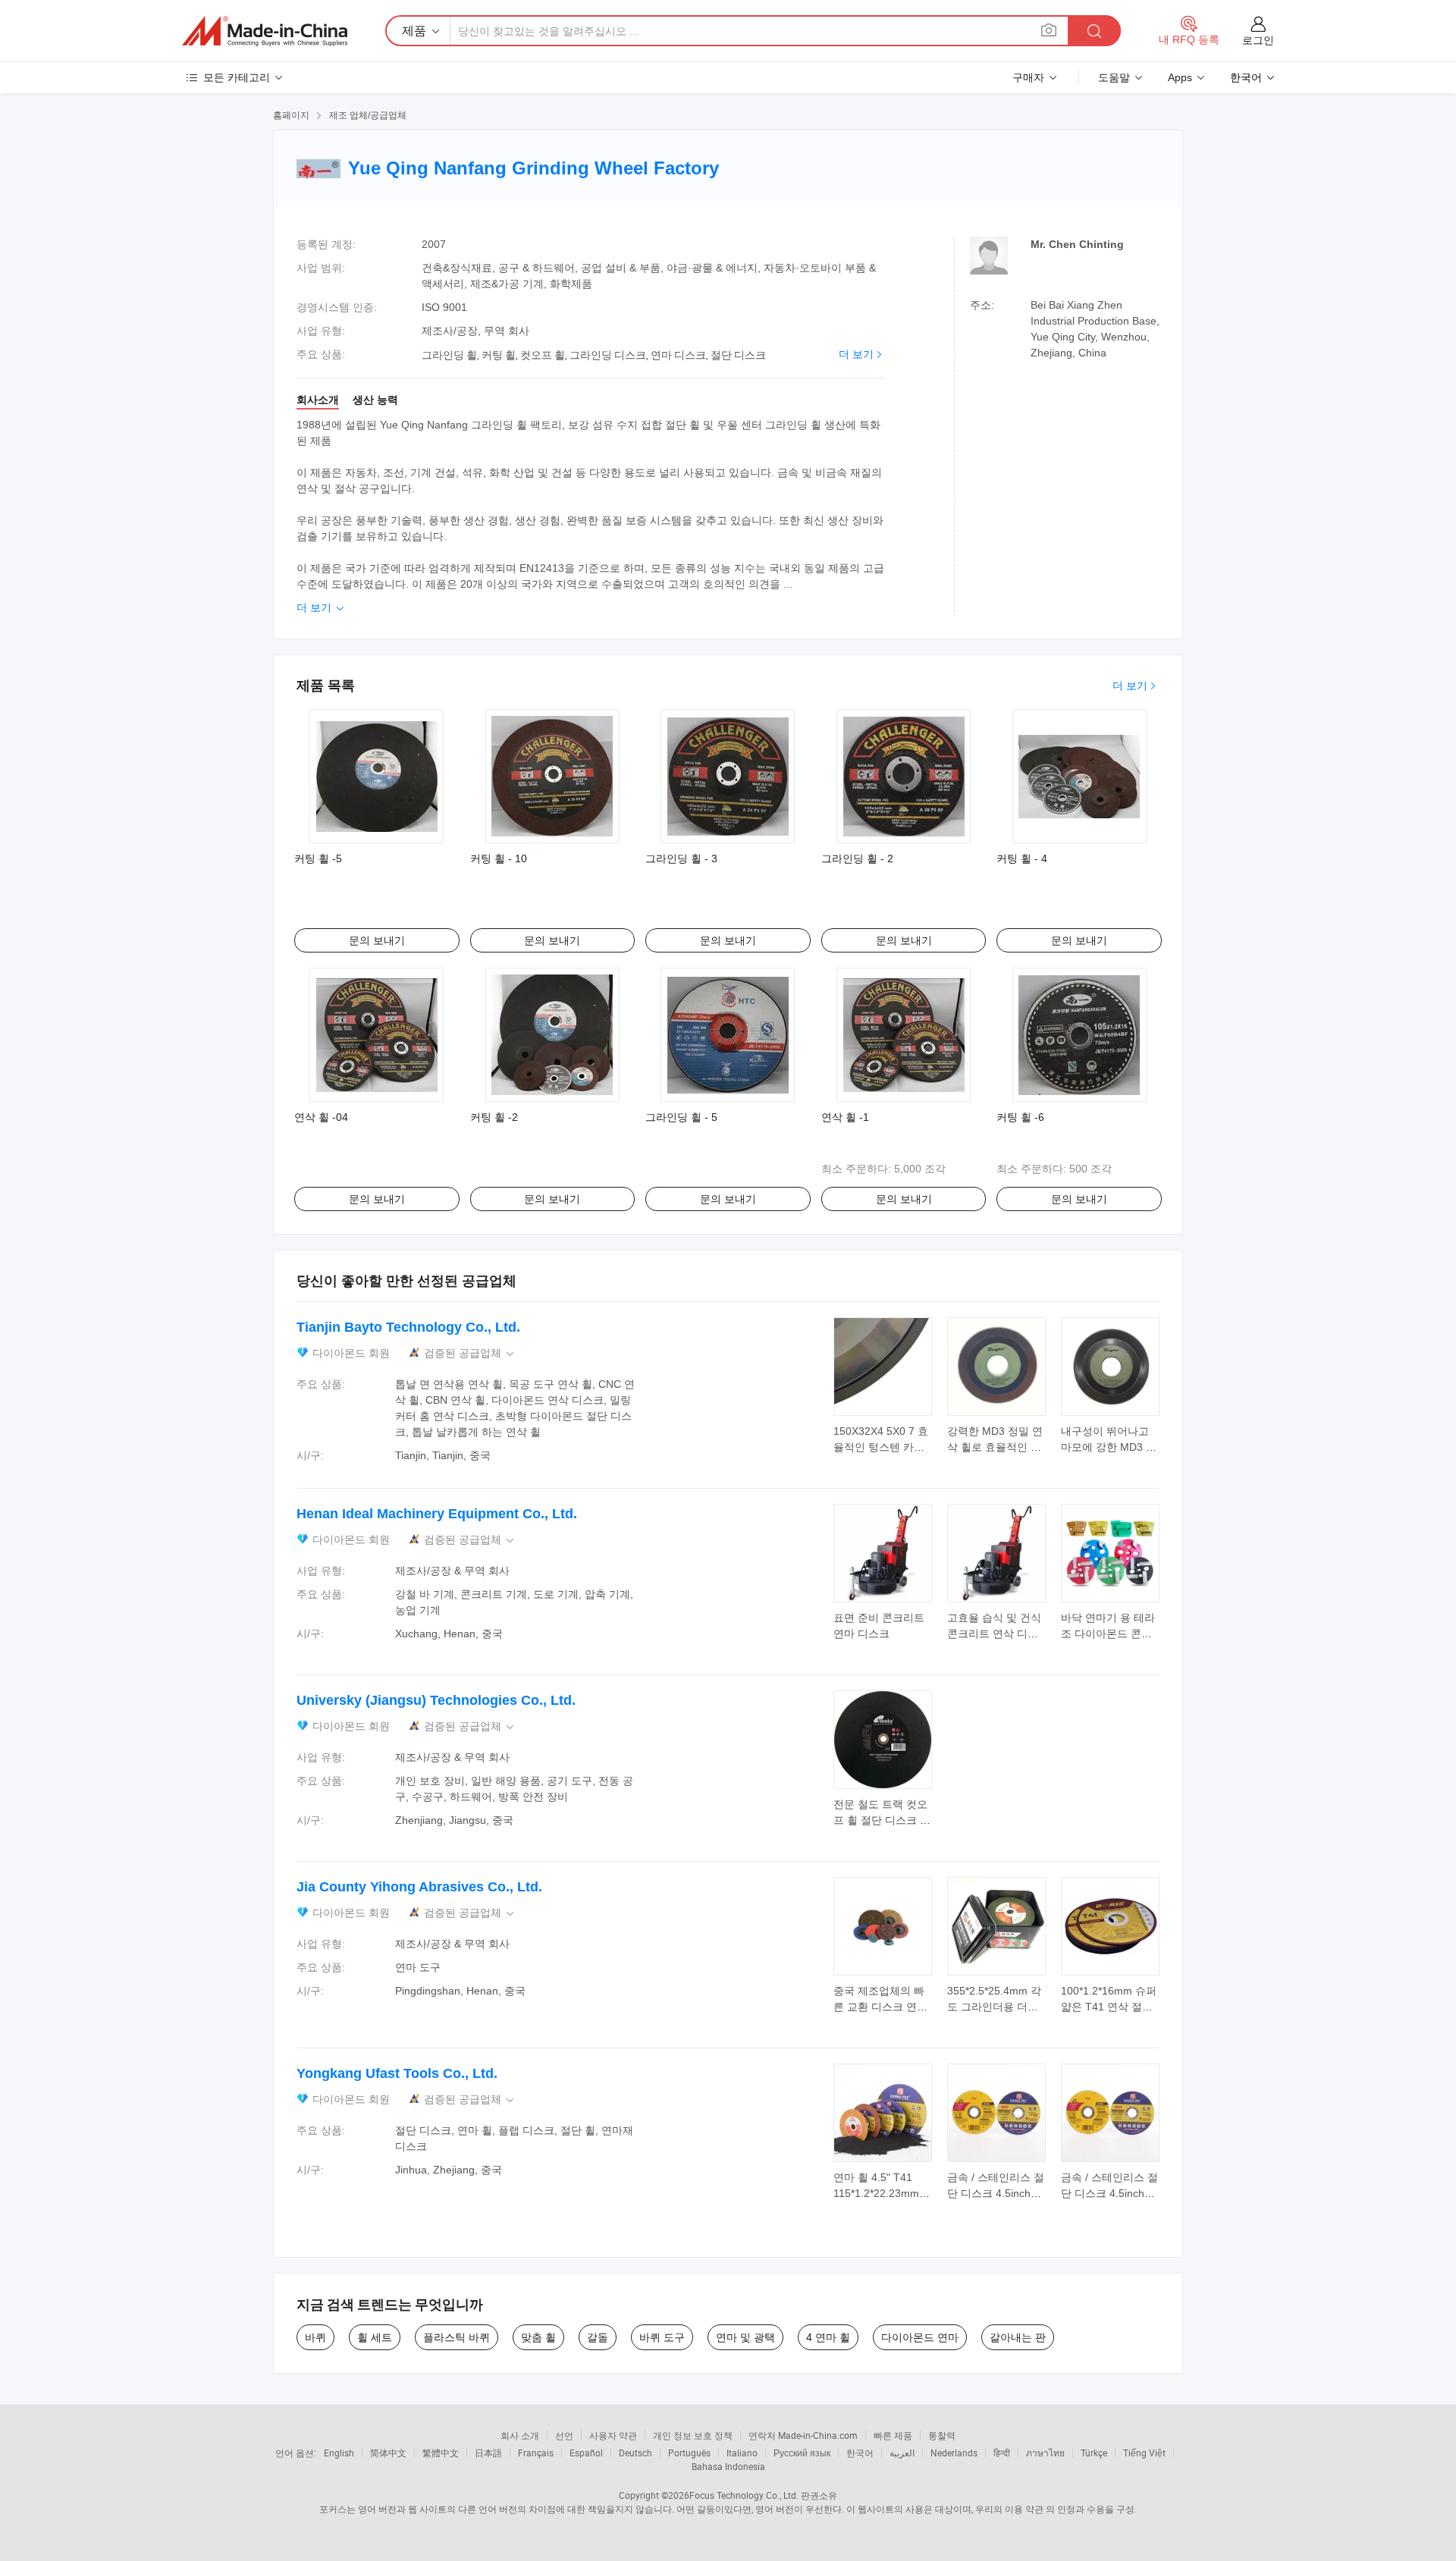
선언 (564, 2435)
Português (689, 2453)
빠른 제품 (893, 2435)
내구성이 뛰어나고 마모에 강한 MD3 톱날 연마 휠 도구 (1109, 1447)
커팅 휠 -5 (318, 858)
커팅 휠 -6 (1020, 1117)
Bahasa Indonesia (728, 2466)
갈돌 (598, 2337)
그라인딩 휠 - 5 (681, 1117)
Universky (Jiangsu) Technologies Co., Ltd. (436, 1700)
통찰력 (942, 2435)
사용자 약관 (613, 2435)
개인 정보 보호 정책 (693, 2435)
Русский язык (802, 2453)
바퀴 (315, 2337)
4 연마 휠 (828, 2337)
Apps (1180, 77)
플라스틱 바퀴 (457, 2337)
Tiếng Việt (1144, 2453)
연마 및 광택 (745, 2337)
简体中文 (388, 2453)
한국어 (860, 2453)
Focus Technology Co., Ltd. (744, 2495)
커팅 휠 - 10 (499, 858)
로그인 (1258, 40)
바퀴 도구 (662, 2337)
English (339, 2453)
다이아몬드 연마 (920, 2337)
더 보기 (856, 354)
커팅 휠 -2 (494, 1117)
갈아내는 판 (1018, 2337)
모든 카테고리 (237, 77)
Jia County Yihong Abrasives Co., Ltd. (419, 1887)
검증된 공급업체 (470, 1353)
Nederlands (954, 2453)
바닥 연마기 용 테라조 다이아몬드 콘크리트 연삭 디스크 (1108, 1634)
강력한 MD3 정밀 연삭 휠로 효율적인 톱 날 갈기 (995, 1447)
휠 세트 (375, 2337)
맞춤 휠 (538, 2337)
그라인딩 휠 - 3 (681, 858)
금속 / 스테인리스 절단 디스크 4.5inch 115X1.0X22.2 (996, 2193)
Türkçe (1094, 2453)
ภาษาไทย (1045, 2453)
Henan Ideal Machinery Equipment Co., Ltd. (437, 1514)
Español (586, 2453)
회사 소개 (520, 2435)
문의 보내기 (377, 940)
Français (536, 2453)
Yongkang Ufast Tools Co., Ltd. (397, 2073)
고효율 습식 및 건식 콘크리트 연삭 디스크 (994, 1634)
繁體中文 (441, 2453)
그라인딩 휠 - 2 (857, 858)
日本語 (488, 2453)
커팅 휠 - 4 (1022, 858)
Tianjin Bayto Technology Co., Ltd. (408, 1327)
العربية (902, 2453)
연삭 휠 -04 (321, 1117)
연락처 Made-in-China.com (803, 2435)
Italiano (742, 2453)
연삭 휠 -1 (845, 1117)
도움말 (1114, 77)
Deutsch (635, 2453)
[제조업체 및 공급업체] (265, 31)
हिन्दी (1002, 2453)
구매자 (1028, 77)
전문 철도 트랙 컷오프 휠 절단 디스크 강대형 (882, 1820)
